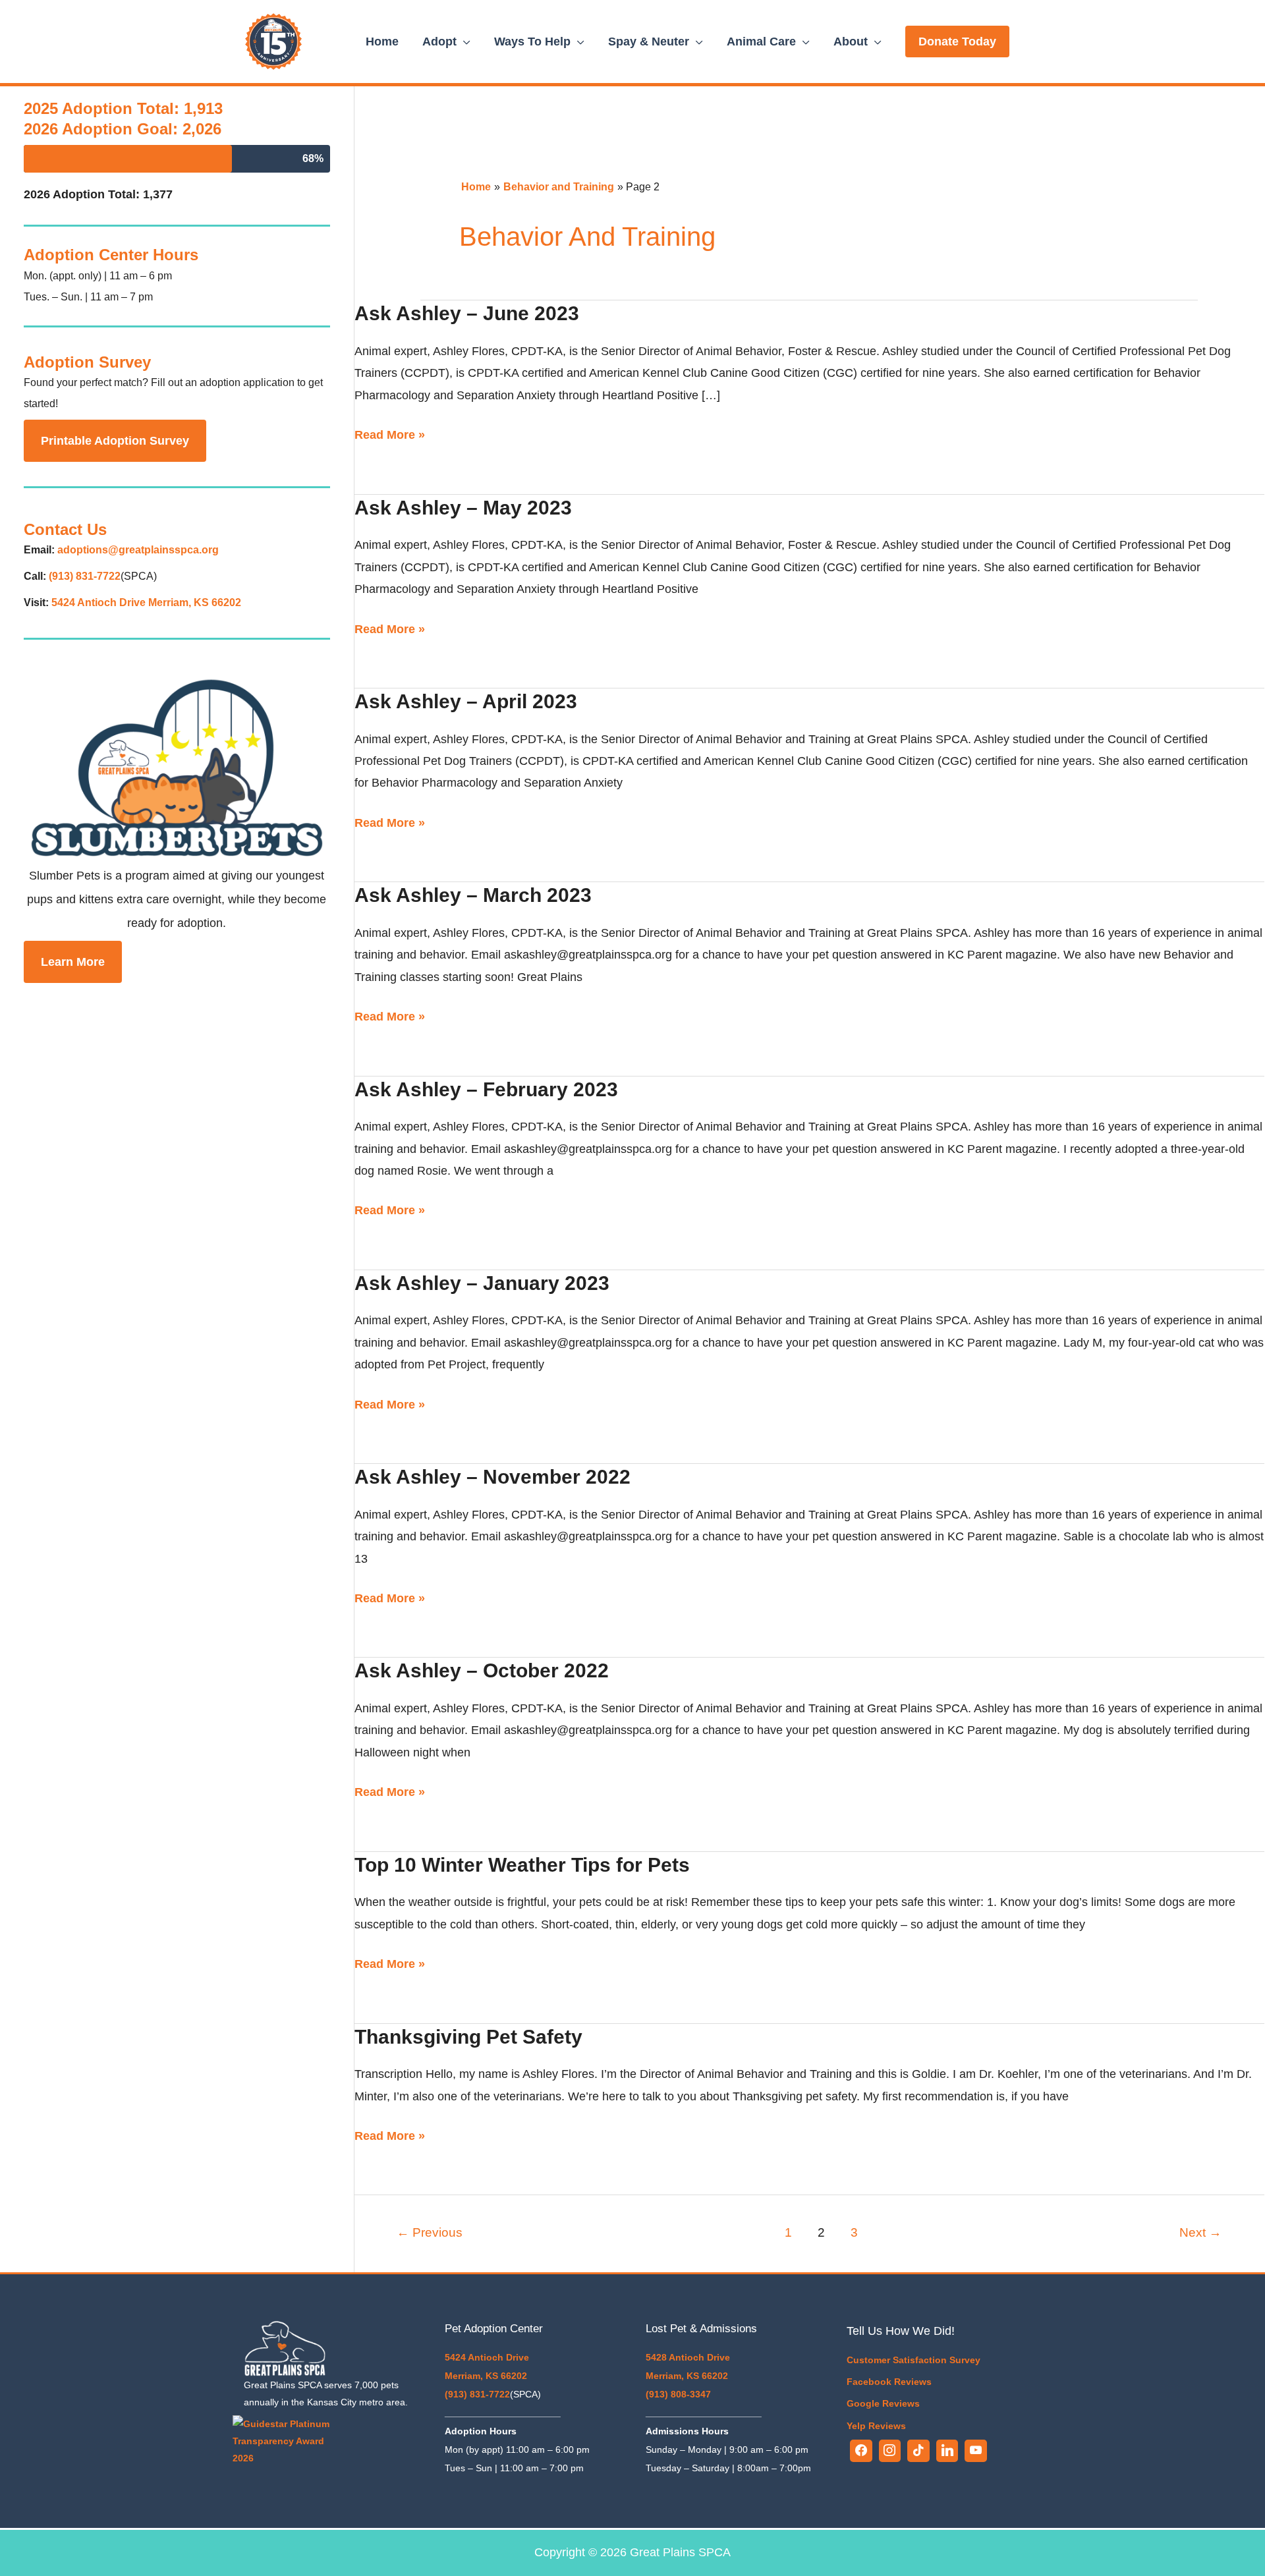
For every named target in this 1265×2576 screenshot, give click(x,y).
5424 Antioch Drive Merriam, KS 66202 (146, 602)
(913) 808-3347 (678, 2394)
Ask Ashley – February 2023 (486, 1089)
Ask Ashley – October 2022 (482, 1670)
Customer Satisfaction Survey (914, 2360)
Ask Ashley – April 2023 (466, 701)
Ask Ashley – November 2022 (492, 1477)
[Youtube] (976, 2451)
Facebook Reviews (889, 2382)
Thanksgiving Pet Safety (468, 2037)
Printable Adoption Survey (115, 441)
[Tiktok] (918, 2451)
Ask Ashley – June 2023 (467, 313)
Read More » (390, 433)
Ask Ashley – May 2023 (463, 508)
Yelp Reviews (876, 2426)
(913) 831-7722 (85, 576)
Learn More (73, 962)
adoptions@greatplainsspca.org (138, 550)
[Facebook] (861, 2451)
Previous (430, 2232)
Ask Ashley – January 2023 (482, 1283)
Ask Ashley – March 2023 (473, 895)
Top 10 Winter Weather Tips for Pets (522, 1865)
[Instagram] (890, 2451)
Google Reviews (883, 2403)
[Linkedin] (947, 2451)
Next (1200, 2232)
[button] (957, 42)
